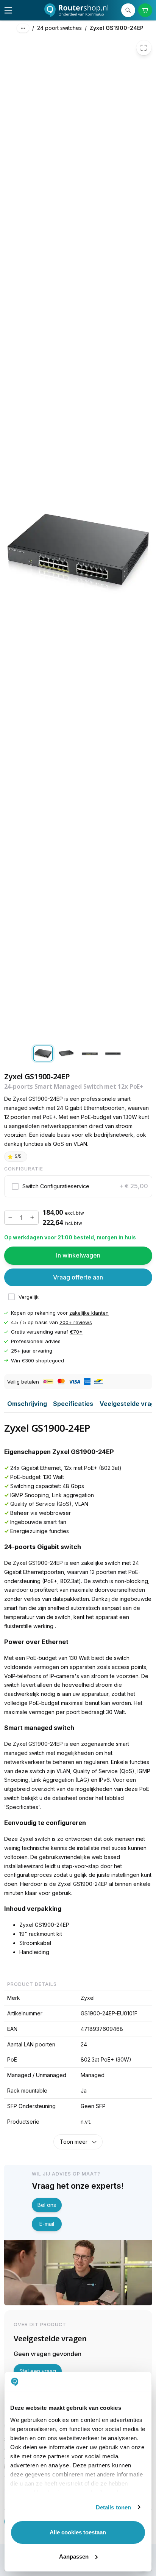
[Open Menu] (8, 10)
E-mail (47, 2224)
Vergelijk (29, 1297)
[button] (78, 1186)
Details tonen (113, 2507)
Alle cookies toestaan (78, 2532)
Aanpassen (74, 2557)
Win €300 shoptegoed (37, 1360)
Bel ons (47, 2205)
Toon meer (74, 2142)
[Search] (128, 10)
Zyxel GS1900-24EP (117, 28)
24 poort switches (59, 28)
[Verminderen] (11, 1218)
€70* (76, 1332)
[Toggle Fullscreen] (144, 48)
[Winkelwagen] (145, 10)
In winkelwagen (78, 1255)
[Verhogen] (32, 1218)
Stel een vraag (38, 2371)
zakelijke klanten (89, 1313)
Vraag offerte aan (78, 1277)
